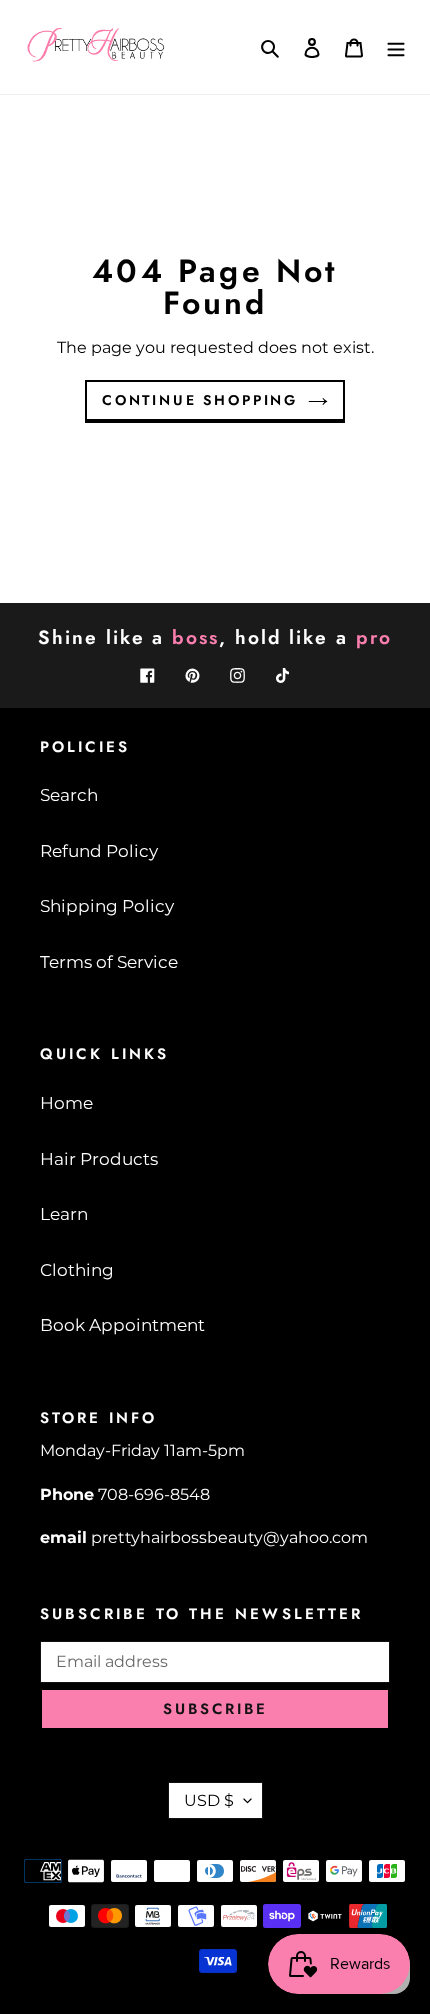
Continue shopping (200, 400)
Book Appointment (122, 1325)
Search (69, 795)
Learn (64, 1214)
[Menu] (396, 47)
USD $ (209, 1800)
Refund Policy (99, 851)
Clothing (77, 1270)
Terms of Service (109, 962)
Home (66, 1103)
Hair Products (99, 1159)
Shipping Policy (107, 906)
